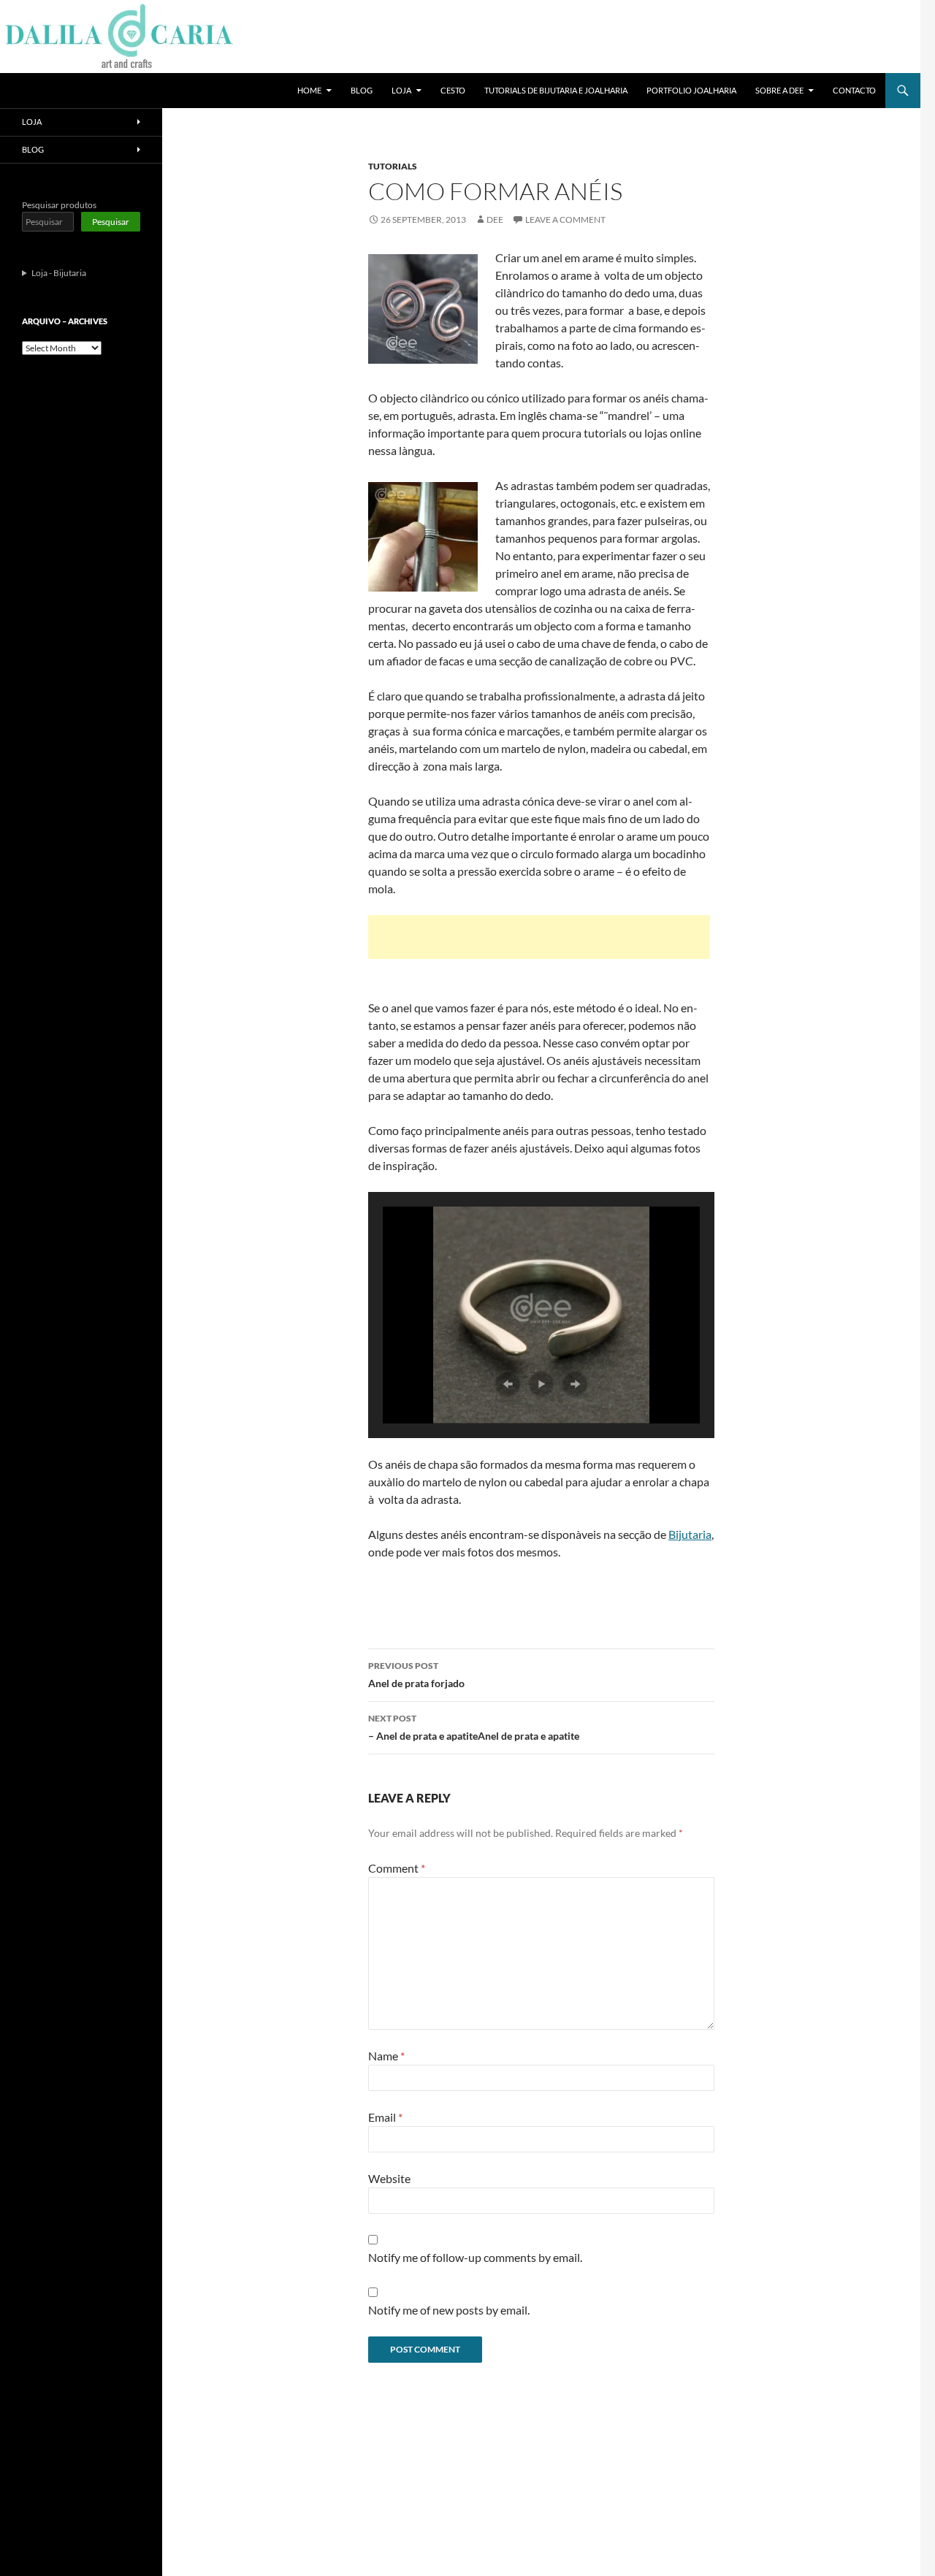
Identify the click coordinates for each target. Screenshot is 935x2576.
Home (309, 90)
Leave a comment (565, 219)
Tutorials (393, 166)
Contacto (854, 90)
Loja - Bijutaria (59, 273)
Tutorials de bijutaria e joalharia (556, 90)
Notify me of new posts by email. (449, 2310)
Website (389, 2178)
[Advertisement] (539, 937)
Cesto (453, 90)
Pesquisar (111, 222)
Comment (397, 1868)
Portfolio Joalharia (691, 90)
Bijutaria (690, 1534)
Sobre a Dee (779, 90)
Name (386, 2056)
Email (385, 2117)
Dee (495, 219)
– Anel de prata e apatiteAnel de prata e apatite (474, 1727)
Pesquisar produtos (59, 205)
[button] (508, 1384)
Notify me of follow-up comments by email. (475, 2257)
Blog (362, 90)
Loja (401, 90)
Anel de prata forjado (416, 1675)
